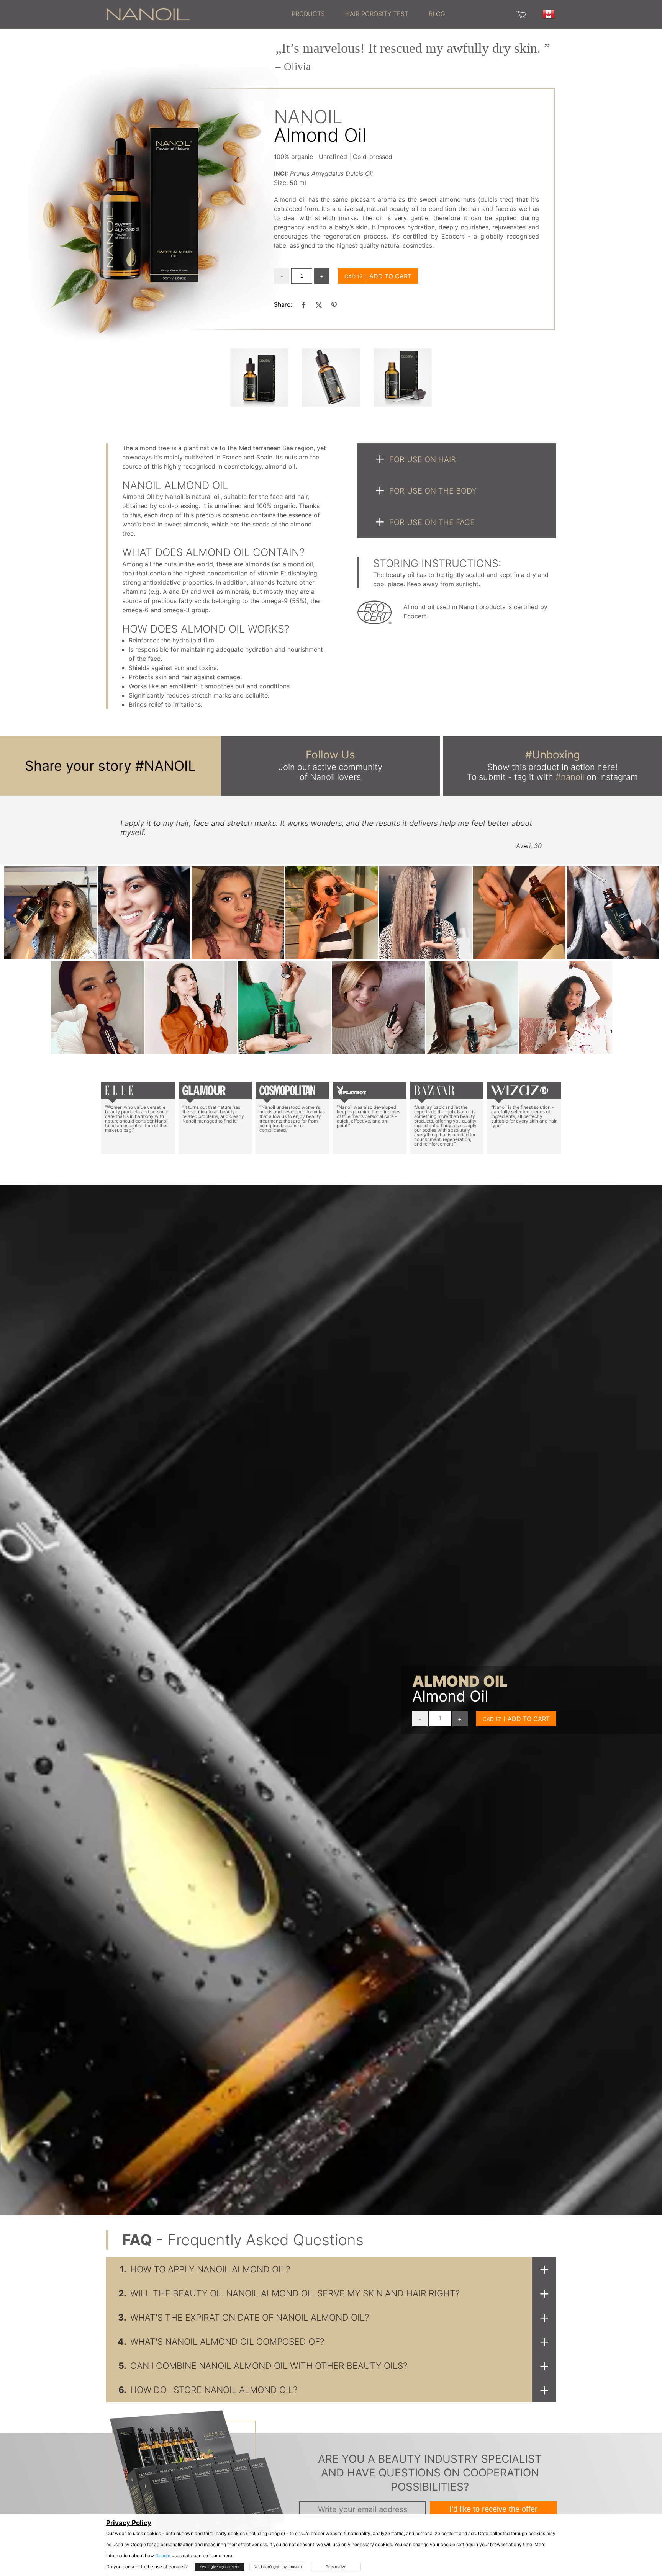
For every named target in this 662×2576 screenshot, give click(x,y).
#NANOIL (165, 766)
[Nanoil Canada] (148, 14)
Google (163, 2556)
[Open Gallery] (259, 378)
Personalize (336, 2567)
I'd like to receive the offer (493, 2509)
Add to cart (390, 276)
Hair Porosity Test (377, 14)
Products (308, 14)
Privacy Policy (129, 2523)
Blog (437, 14)
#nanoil (570, 777)
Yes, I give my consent (220, 2567)
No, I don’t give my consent (278, 2567)
